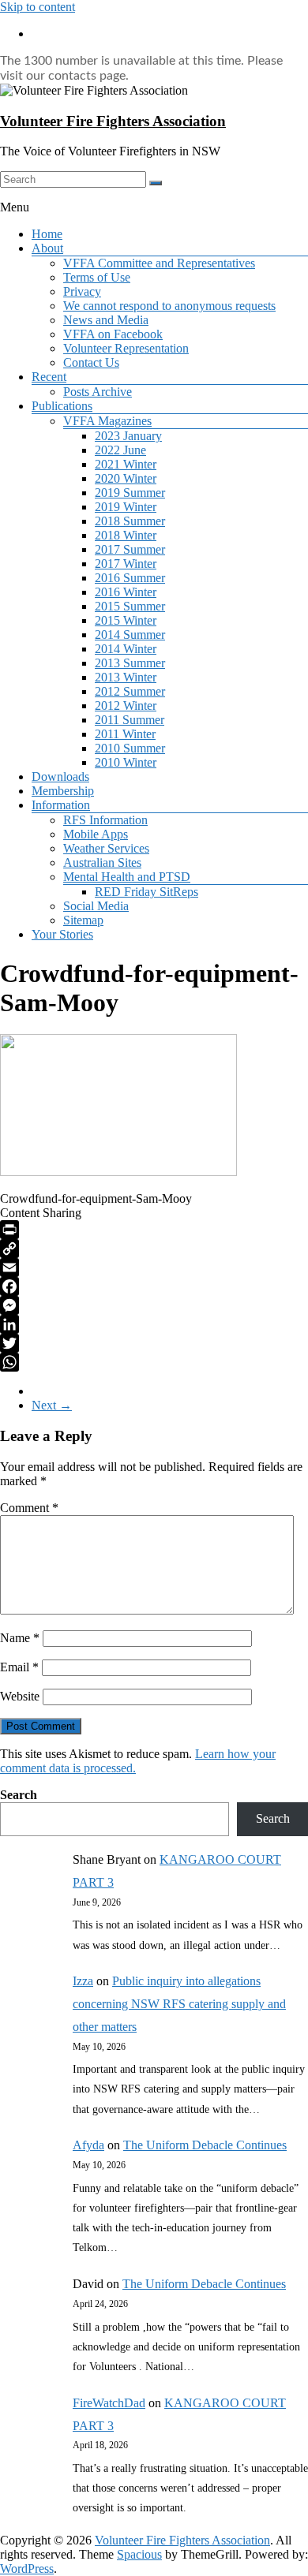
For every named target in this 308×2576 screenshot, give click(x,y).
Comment (29, 1508)
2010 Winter (126, 762)
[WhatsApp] (154, 1362)
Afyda (88, 2145)
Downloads (60, 777)
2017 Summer (130, 549)
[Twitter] (154, 1343)
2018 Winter (126, 535)
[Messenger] (154, 1305)
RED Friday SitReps (146, 892)
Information (61, 805)
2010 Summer (130, 748)
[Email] (154, 1267)
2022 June (120, 450)
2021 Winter (126, 464)
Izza (83, 1981)
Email (19, 1667)
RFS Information (105, 820)
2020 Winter (126, 478)
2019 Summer (130, 493)
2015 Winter (126, 620)
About (47, 248)
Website (20, 1696)
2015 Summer (130, 606)
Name (20, 1638)
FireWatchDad (109, 2403)
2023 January (128, 436)
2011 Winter (125, 734)
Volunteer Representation (126, 348)
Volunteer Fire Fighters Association (113, 121)
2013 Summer (130, 663)
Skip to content (38, 7)
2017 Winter (126, 564)
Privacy (82, 291)
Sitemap (83, 920)
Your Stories (62, 934)
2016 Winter (126, 592)
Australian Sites (102, 862)
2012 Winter (126, 706)
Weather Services (106, 848)
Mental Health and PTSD (127, 877)
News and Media (106, 320)
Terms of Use (97, 277)
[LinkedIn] (154, 1324)
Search (19, 1795)
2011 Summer (130, 720)
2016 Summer (130, 578)
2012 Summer (130, 691)
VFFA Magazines (107, 421)
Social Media (96, 906)
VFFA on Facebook (113, 334)
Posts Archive (98, 392)
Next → (52, 1405)
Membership (63, 791)
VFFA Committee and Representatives (159, 263)
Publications (62, 406)
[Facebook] (154, 1286)
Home (47, 234)
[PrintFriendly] (154, 1230)
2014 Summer (130, 635)
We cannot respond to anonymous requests (169, 306)
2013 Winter (126, 677)
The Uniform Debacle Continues (205, 2145)
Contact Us (91, 362)
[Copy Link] (154, 1249)
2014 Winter (126, 649)
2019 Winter (126, 507)
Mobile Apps (96, 834)
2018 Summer (130, 521)
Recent (49, 377)
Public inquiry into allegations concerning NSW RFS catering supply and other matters (179, 2004)
